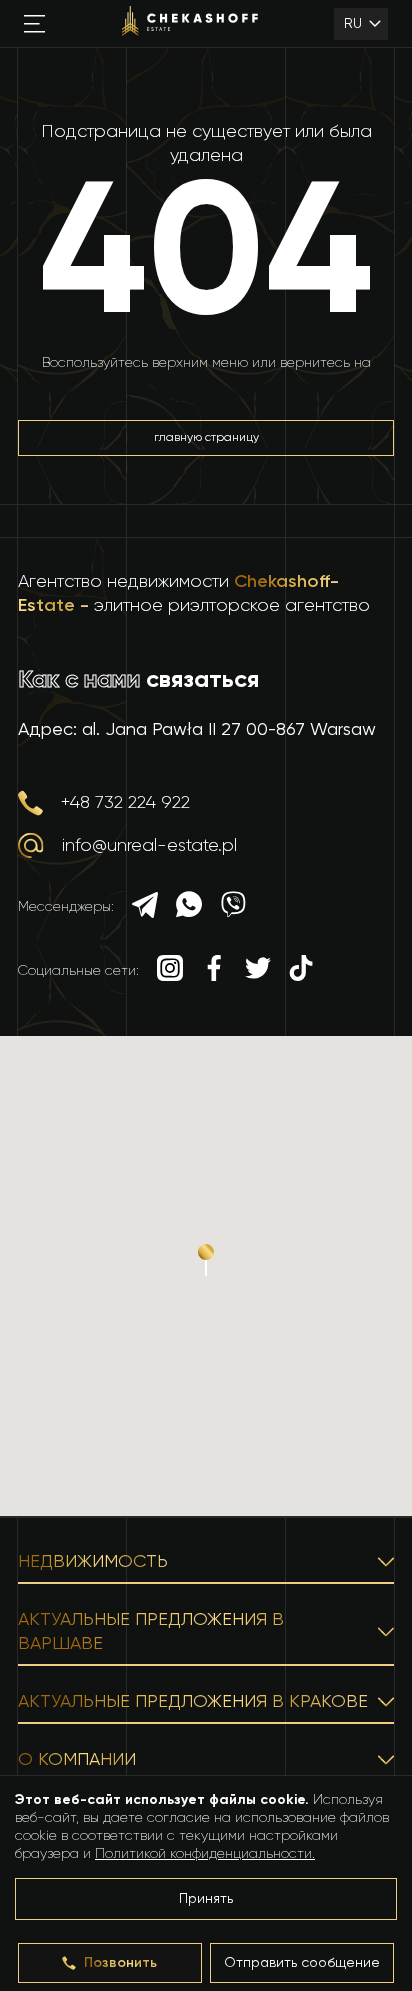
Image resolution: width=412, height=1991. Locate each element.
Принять (206, 1899)
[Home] (190, 23)
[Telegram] (145, 907)
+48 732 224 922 (125, 803)
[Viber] (233, 907)
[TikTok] (301, 970)
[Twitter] (258, 970)
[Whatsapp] (189, 907)
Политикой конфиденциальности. (205, 1854)
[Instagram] (170, 970)
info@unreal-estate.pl (149, 846)
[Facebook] (214, 970)
